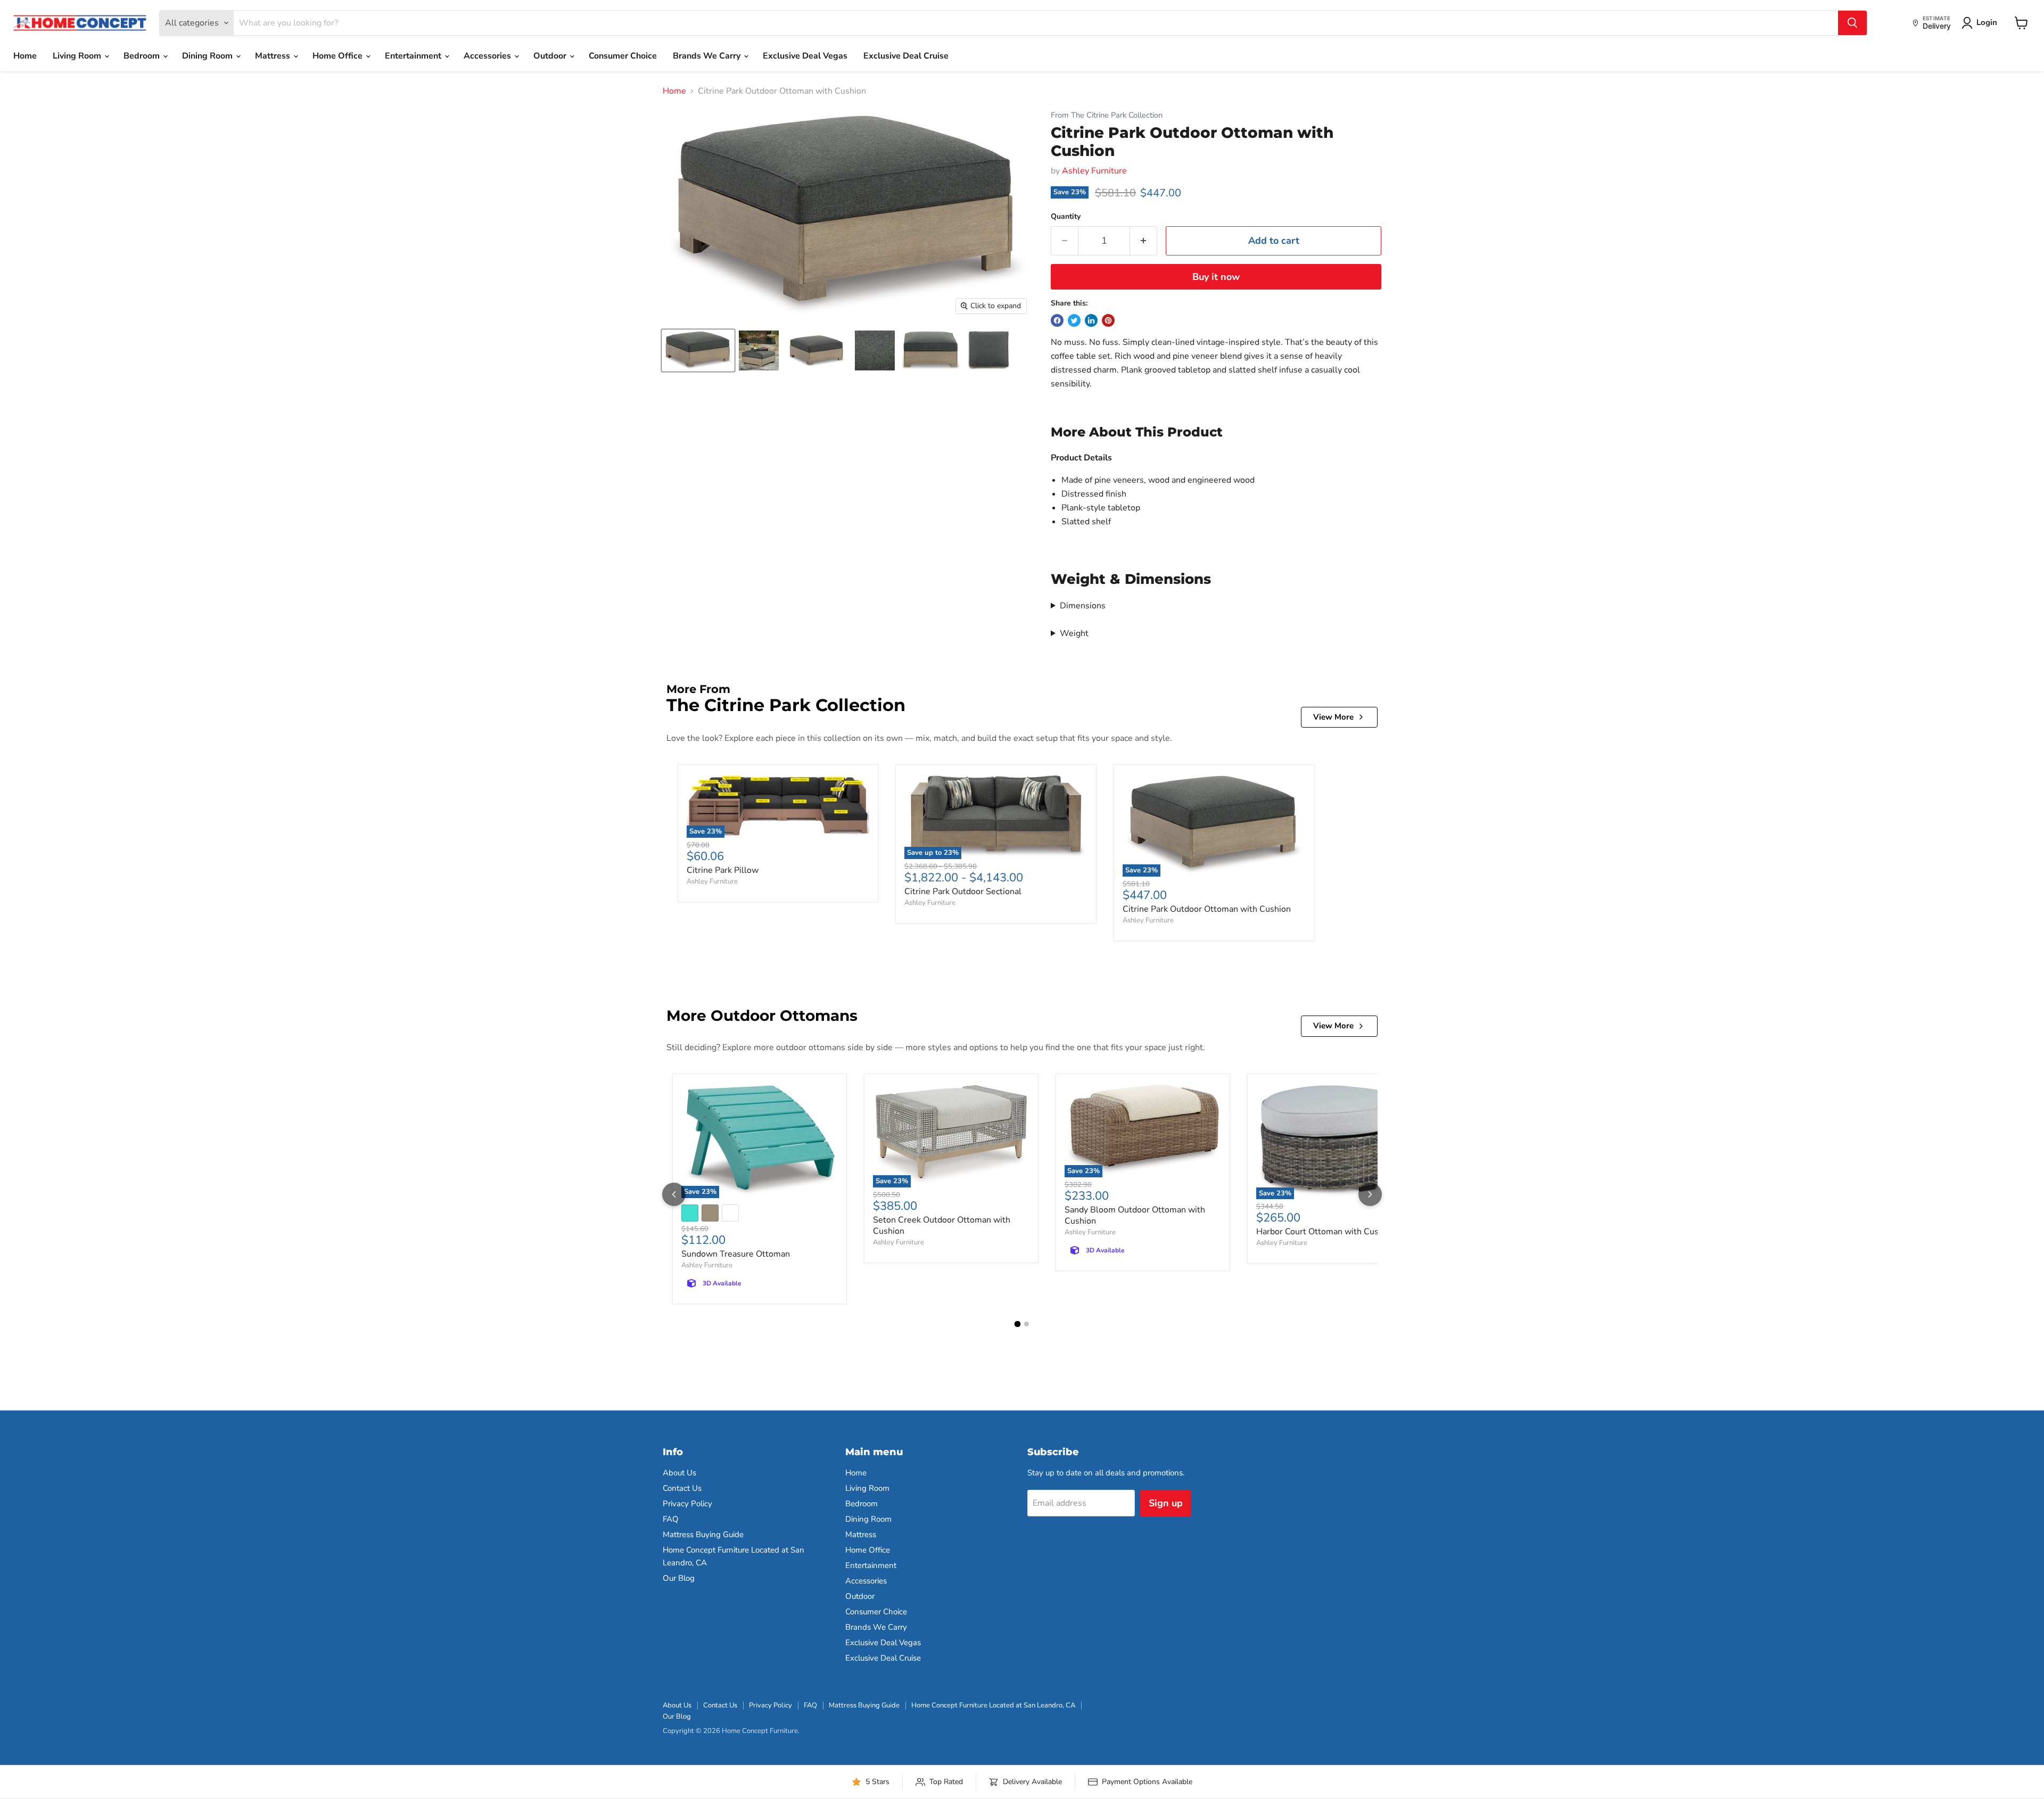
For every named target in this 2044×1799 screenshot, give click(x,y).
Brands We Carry (708, 56)
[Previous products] (674, 1194)
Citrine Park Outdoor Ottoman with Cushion (1207, 909)
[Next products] (1370, 1194)
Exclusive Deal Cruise (906, 56)
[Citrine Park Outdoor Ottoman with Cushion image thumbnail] (698, 350)
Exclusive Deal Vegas (805, 56)
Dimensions (1083, 606)
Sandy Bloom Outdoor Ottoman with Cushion (1135, 1215)
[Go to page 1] (1018, 1324)
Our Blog (679, 1578)
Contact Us (682, 1488)
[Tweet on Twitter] (1074, 320)
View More (1333, 717)
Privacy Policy (687, 1504)
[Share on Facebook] (1057, 320)
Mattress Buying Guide (703, 1534)
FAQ (671, 1519)
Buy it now (1216, 277)
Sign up (1166, 1503)
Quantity (1066, 217)
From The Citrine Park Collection (1107, 115)
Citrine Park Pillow (723, 870)
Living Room (78, 56)
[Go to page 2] (1027, 1324)
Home (25, 56)
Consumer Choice (623, 56)
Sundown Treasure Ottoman (736, 1254)
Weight (1074, 633)
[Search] (1852, 23)
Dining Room (208, 56)
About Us (679, 1473)
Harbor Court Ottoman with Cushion (1326, 1232)
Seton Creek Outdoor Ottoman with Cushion (942, 1226)
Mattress (274, 56)
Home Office (339, 56)
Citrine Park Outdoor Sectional (963, 892)
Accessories (488, 56)
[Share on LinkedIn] (1091, 320)
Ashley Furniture (1094, 171)
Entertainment (414, 56)
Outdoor (551, 56)
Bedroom (143, 56)
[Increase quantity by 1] (1144, 241)
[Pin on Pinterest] (1108, 320)
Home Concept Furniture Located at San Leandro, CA (993, 1705)
